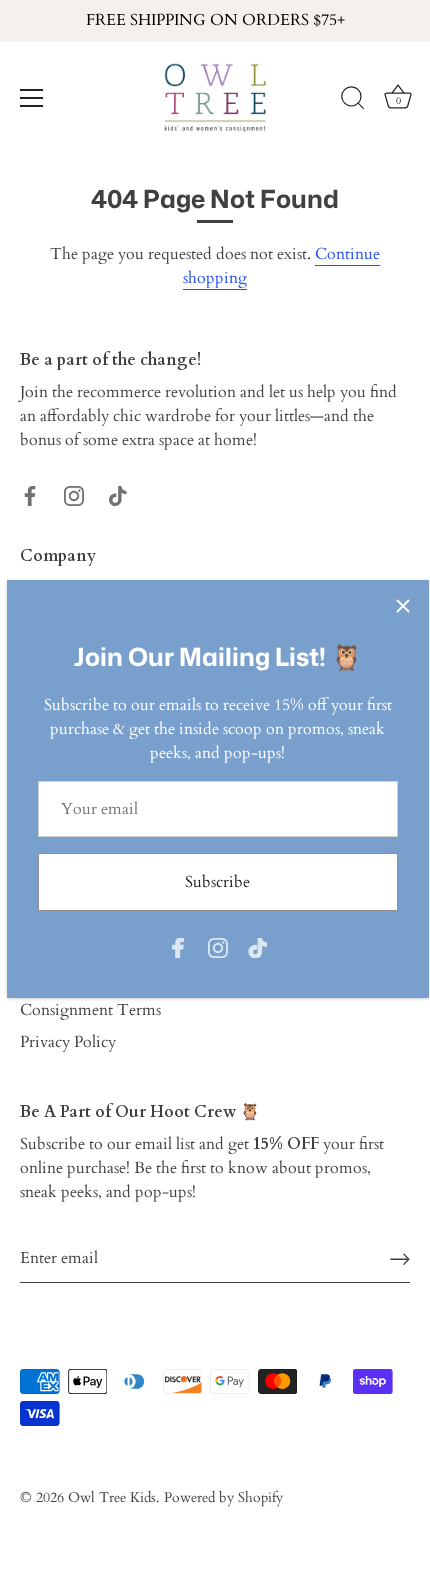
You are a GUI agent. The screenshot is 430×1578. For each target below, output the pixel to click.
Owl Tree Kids (112, 1498)
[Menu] (32, 98)
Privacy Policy (68, 1042)
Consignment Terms (90, 1010)
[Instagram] (218, 947)
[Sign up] (400, 1258)
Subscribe (217, 882)
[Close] (403, 606)
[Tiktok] (258, 947)
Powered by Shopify (223, 1498)
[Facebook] (178, 947)
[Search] (353, 101)
